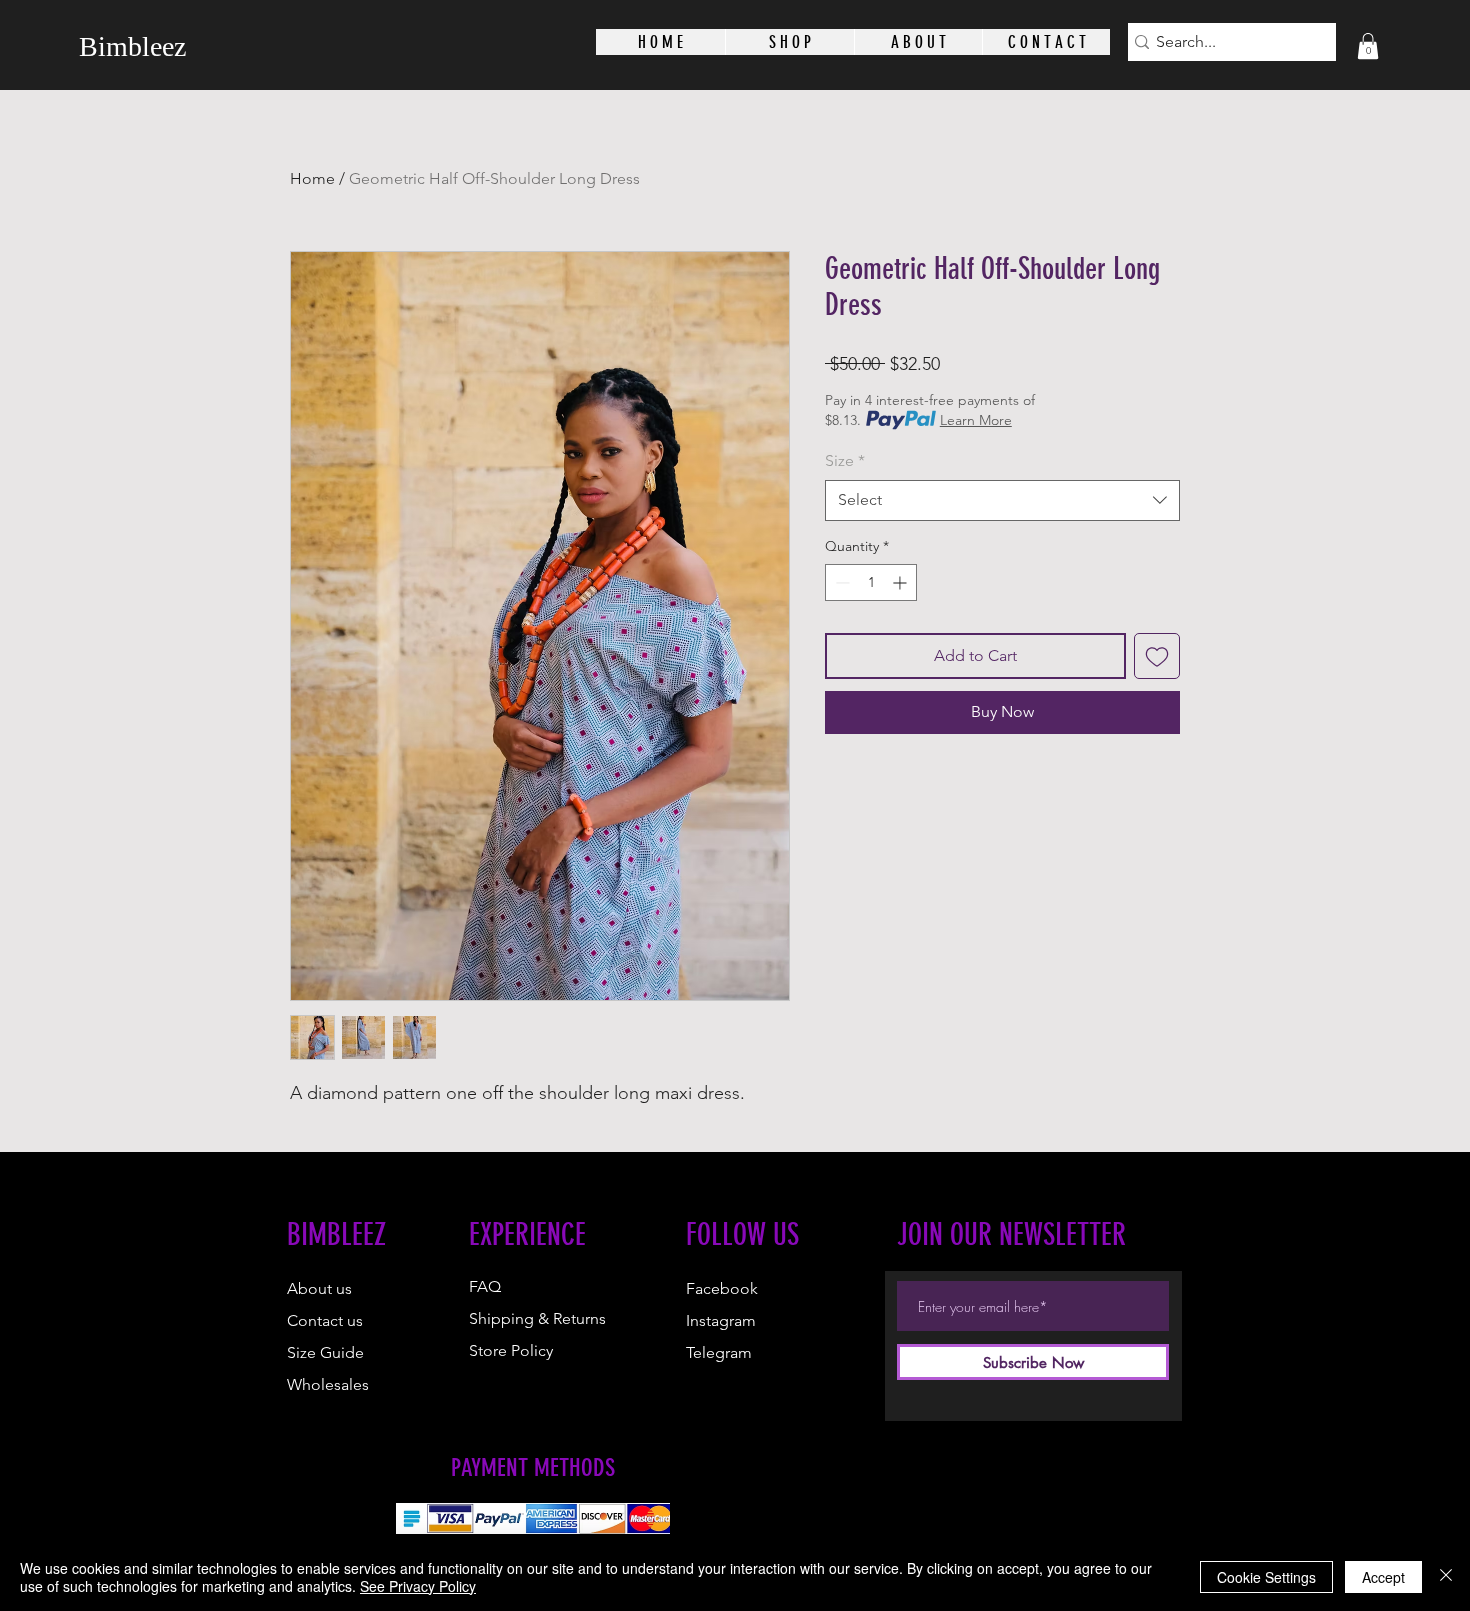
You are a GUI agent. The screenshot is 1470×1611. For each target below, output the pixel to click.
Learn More (976, 420)
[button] (1368, 46)
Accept (1383, 1577)
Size (845, 460)
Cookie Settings (1266, 1577)
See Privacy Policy (418, 1586)
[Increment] (901, 582)
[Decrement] (840, 582)
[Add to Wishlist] (1157, 656)
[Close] (1446, 1577)
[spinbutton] (871, 582)
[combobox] (1002, 500)
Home (312, 178)
